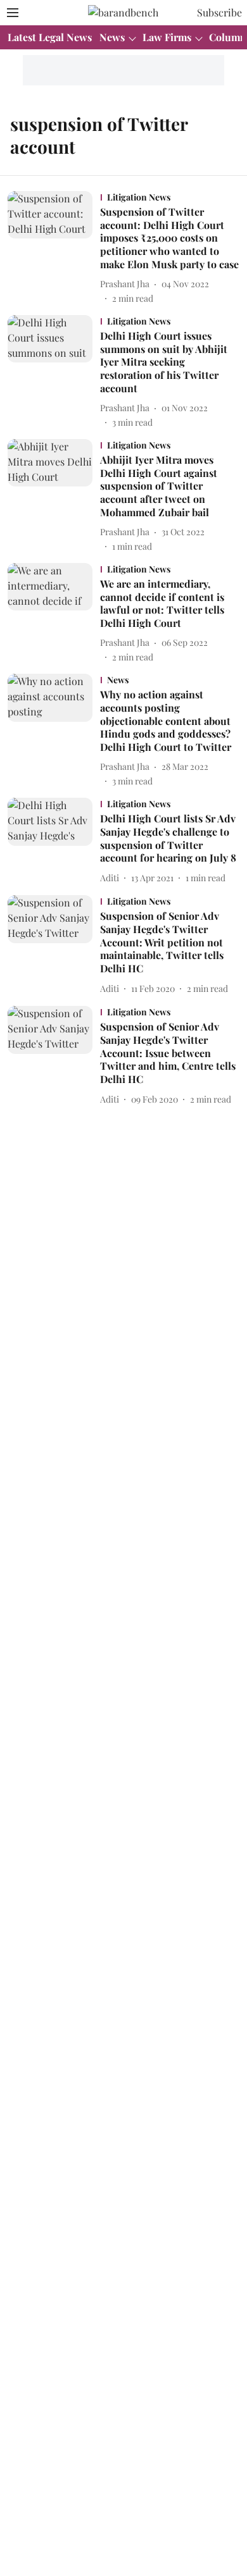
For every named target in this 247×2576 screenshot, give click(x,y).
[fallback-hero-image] (54, 248)
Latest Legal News (50, 37)
